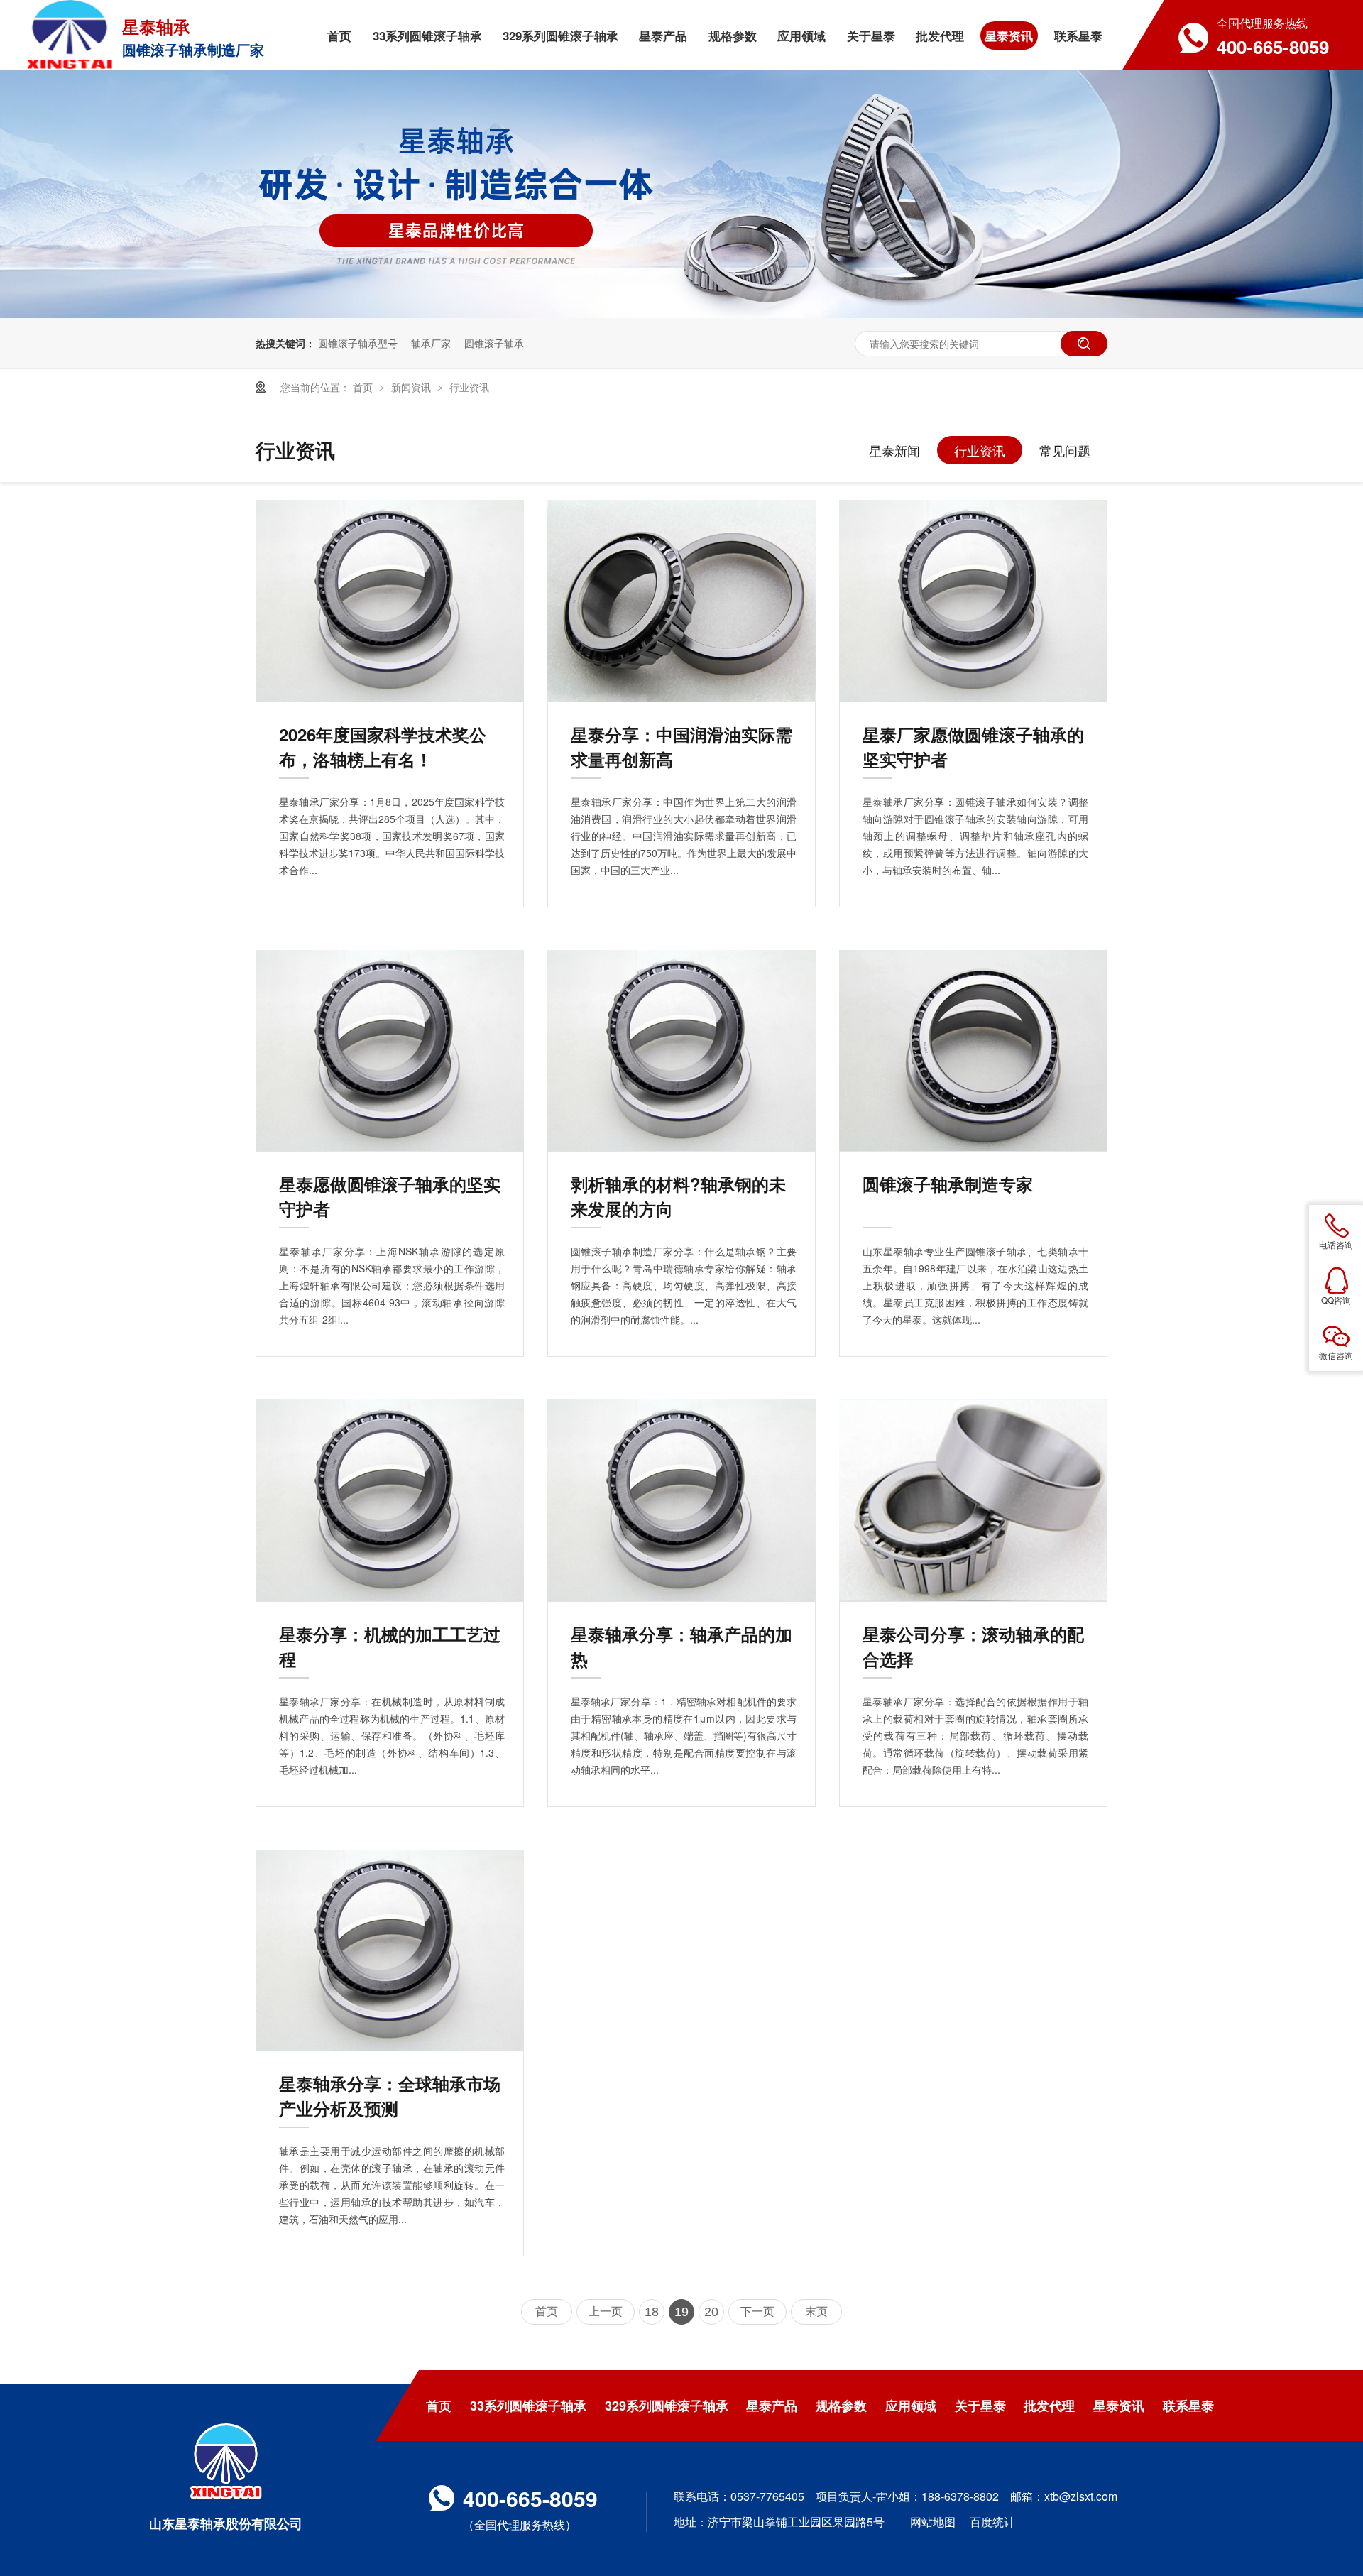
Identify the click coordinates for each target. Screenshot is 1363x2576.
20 (711, 2312)
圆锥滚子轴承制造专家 (948, 1184)
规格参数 (841, 2406)
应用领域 (911, 2406)
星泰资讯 (1119, 2406)
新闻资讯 (412, 387)
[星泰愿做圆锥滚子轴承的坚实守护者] (390, 1051)
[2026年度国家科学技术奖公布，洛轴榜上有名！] (390, 601)
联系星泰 (1188, 2406)
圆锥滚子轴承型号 (358, 343)
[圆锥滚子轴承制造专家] (973, 1051)
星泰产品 (772, 2406)
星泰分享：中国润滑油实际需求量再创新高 (681, 747)
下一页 (757, 2312)
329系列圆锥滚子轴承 (667, 2406)
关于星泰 (980, 2406)
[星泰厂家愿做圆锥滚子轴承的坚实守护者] (973, 601)
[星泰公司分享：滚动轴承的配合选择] (973, 1500)
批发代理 (1049, 2406)
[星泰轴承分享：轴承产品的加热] (681, 1500)
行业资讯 (469, 387)
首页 (364, 387)
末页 (816, 2312)
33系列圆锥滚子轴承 (528, 2406)
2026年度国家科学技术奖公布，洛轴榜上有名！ (383, 747)
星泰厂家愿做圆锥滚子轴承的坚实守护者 (973, 747)
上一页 (606, 2312)
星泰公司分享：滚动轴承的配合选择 (973, 1646)
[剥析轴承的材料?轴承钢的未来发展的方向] (681, 1051)
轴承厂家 (431, 343)
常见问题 (1065, 450)
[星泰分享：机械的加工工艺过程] (390, 1500)
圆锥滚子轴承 (494, 343)
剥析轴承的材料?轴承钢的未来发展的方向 (678, 1196)
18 (652, 2312)
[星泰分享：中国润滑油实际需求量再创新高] (681, 601)
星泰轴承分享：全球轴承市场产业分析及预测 (390, 2096)
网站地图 (933, 2522)
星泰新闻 (894, 450)
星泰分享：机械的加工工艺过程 (390, 1646)
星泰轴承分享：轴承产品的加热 (681, 1646)
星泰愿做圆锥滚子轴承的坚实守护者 (390, 1196)
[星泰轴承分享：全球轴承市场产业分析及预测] (390, 1950)
